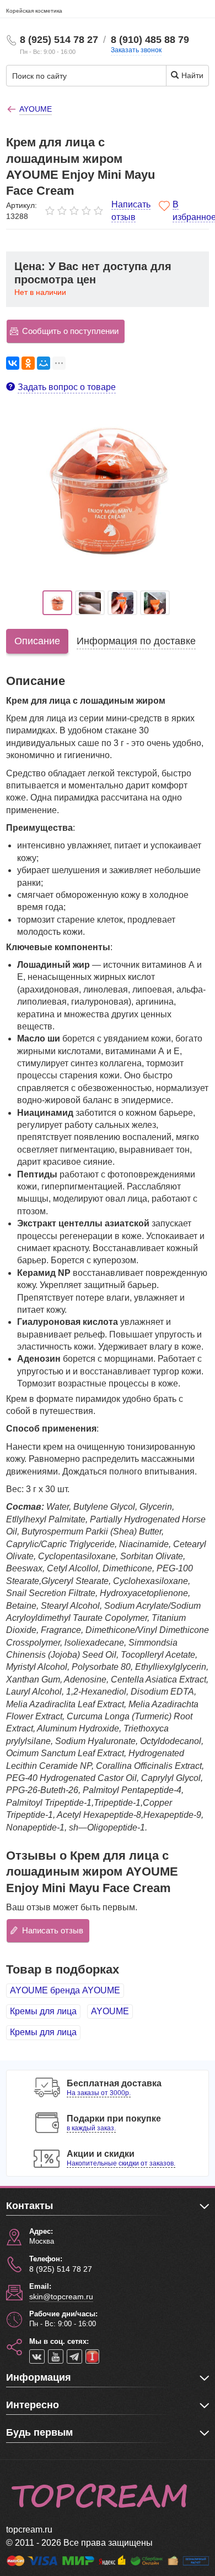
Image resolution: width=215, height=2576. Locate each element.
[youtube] (56, 2356)
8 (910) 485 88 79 (150, 40)
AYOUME (110, 2011)
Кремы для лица (43, 2011)
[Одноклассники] (28, 363)
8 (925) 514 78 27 (59, 40)
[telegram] (74, 2356)
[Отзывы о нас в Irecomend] (92, 2356)
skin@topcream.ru (61, 2297)
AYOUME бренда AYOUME (65, 1990)
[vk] (37, 2356)
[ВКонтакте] (13, 363)
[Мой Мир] (44, 363)
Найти (191, 75)
